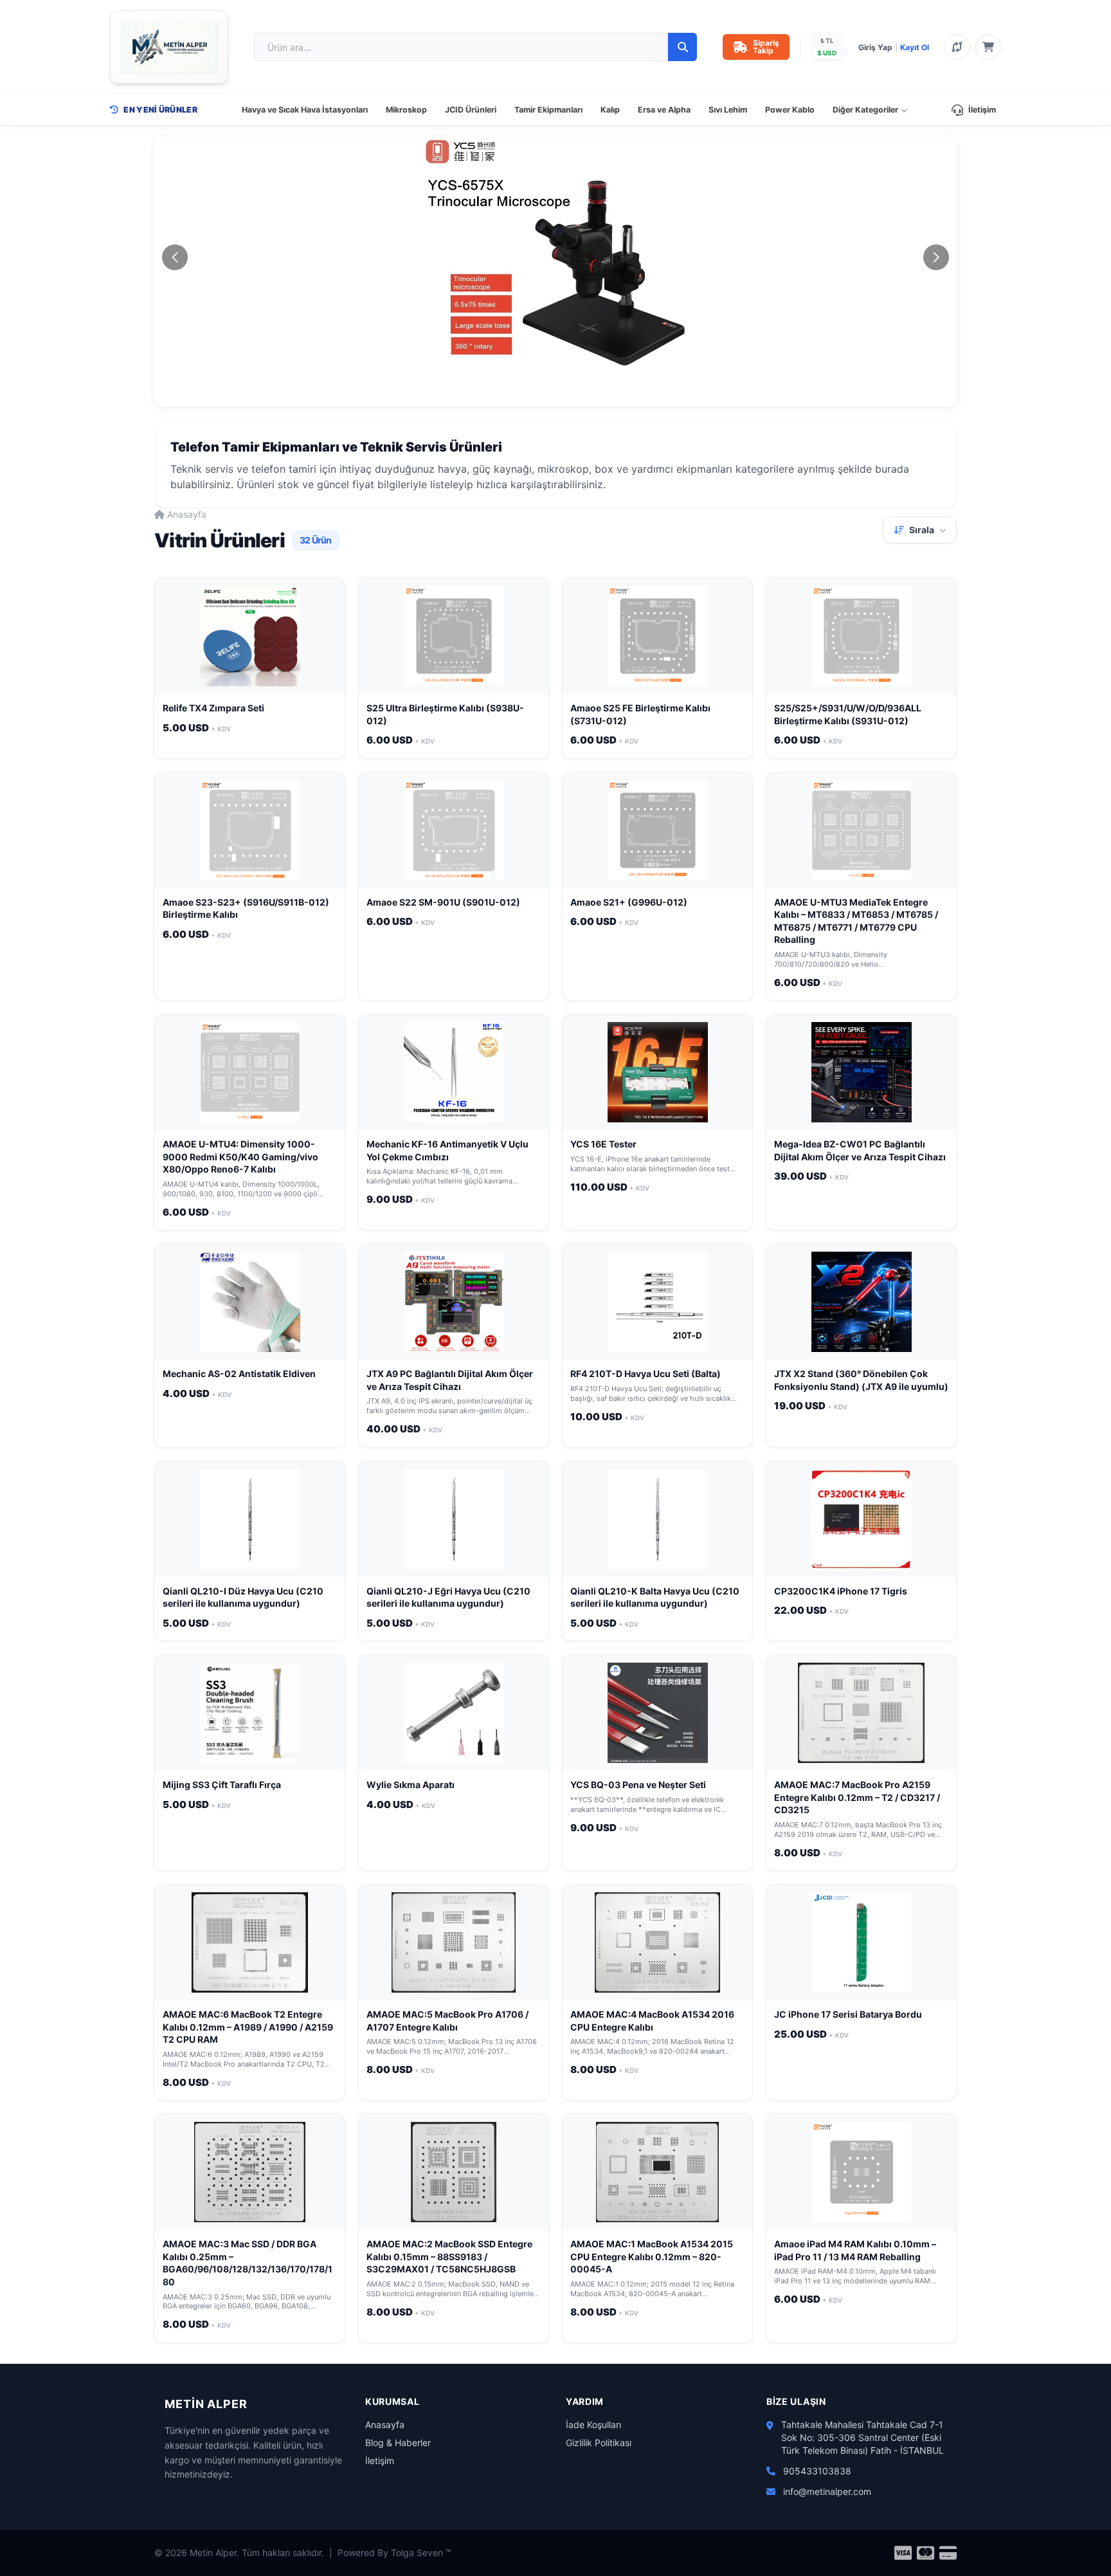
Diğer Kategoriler (865, 110)
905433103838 (817, 2471)
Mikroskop (406, 110)
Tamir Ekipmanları (548, 110)
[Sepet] (988, 47)
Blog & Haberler (398, 2443)
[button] (529, 398)
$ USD (827, 53)
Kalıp (610, 110)
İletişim (982, 110)
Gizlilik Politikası (599, 2443)
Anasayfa (187, 514)
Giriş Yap (875, 47)
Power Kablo (790, 110)
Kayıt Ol (915, 47)
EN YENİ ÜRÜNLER (160, 110)
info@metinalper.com (827, 2491)
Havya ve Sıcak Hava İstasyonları (305, 110)
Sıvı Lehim (728, 110)
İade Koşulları (593, 2425)
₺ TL (827, 41)
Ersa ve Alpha (664, 110)
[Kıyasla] (957, 47)
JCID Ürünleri (471, 110)
